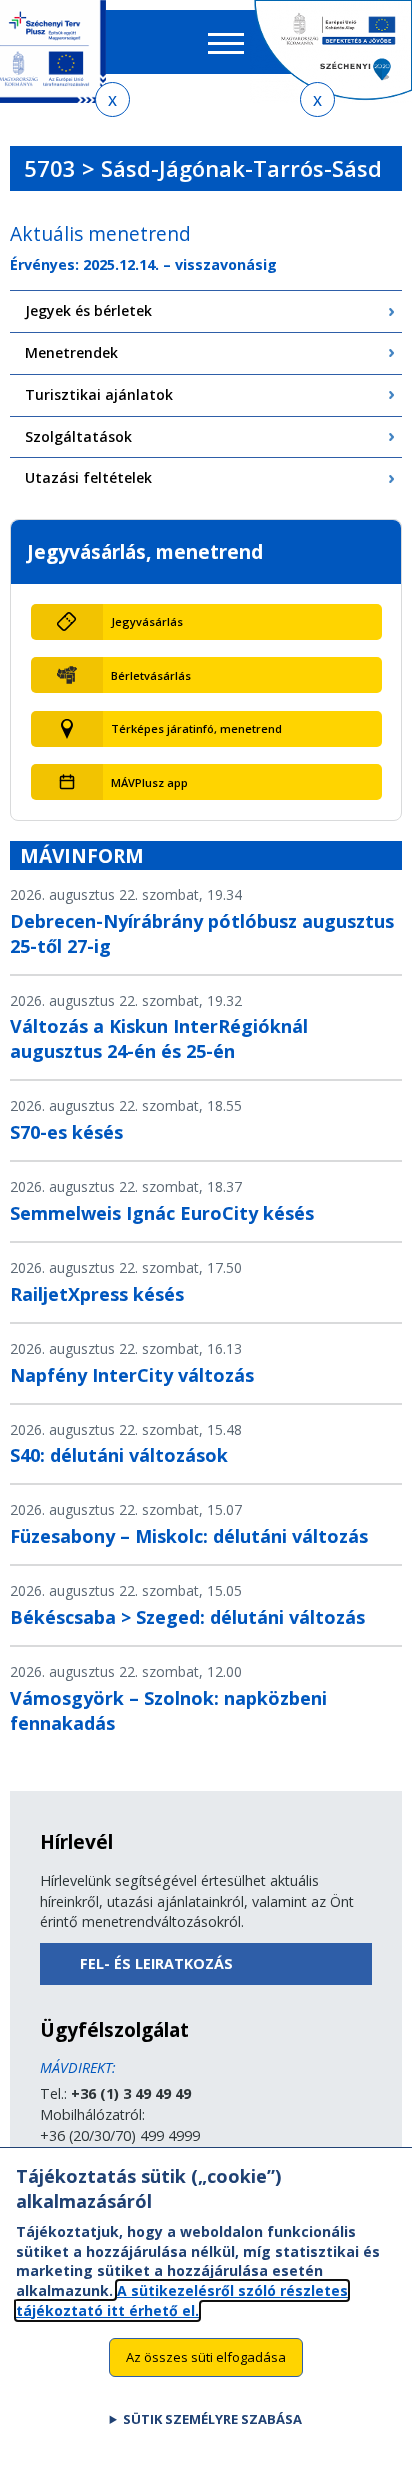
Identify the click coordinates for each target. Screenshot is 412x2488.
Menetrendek (71, 352)
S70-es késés (66, 1132)
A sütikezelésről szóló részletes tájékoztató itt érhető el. (182, 2300)
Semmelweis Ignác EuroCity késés (162, 1213)
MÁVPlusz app (149, 782)
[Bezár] (112, 99)
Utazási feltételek (88, 477)
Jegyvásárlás (147, 621)
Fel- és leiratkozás (156, 1963)
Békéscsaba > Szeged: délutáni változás (187, 1617)
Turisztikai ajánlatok (99, 394)
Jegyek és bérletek (88, 310)
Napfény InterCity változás (132, 1375)
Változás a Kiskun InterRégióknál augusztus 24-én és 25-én (159, 1038)
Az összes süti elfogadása (206, 2357)
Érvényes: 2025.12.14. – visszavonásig (143, 264)
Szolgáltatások (78, 436)
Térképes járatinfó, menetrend (196, 728)
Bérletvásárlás (151, 675)
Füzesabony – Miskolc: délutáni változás (189, 1536)
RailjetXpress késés (97, 1294)
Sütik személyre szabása (212, 2419)
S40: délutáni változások (119, 1455)
